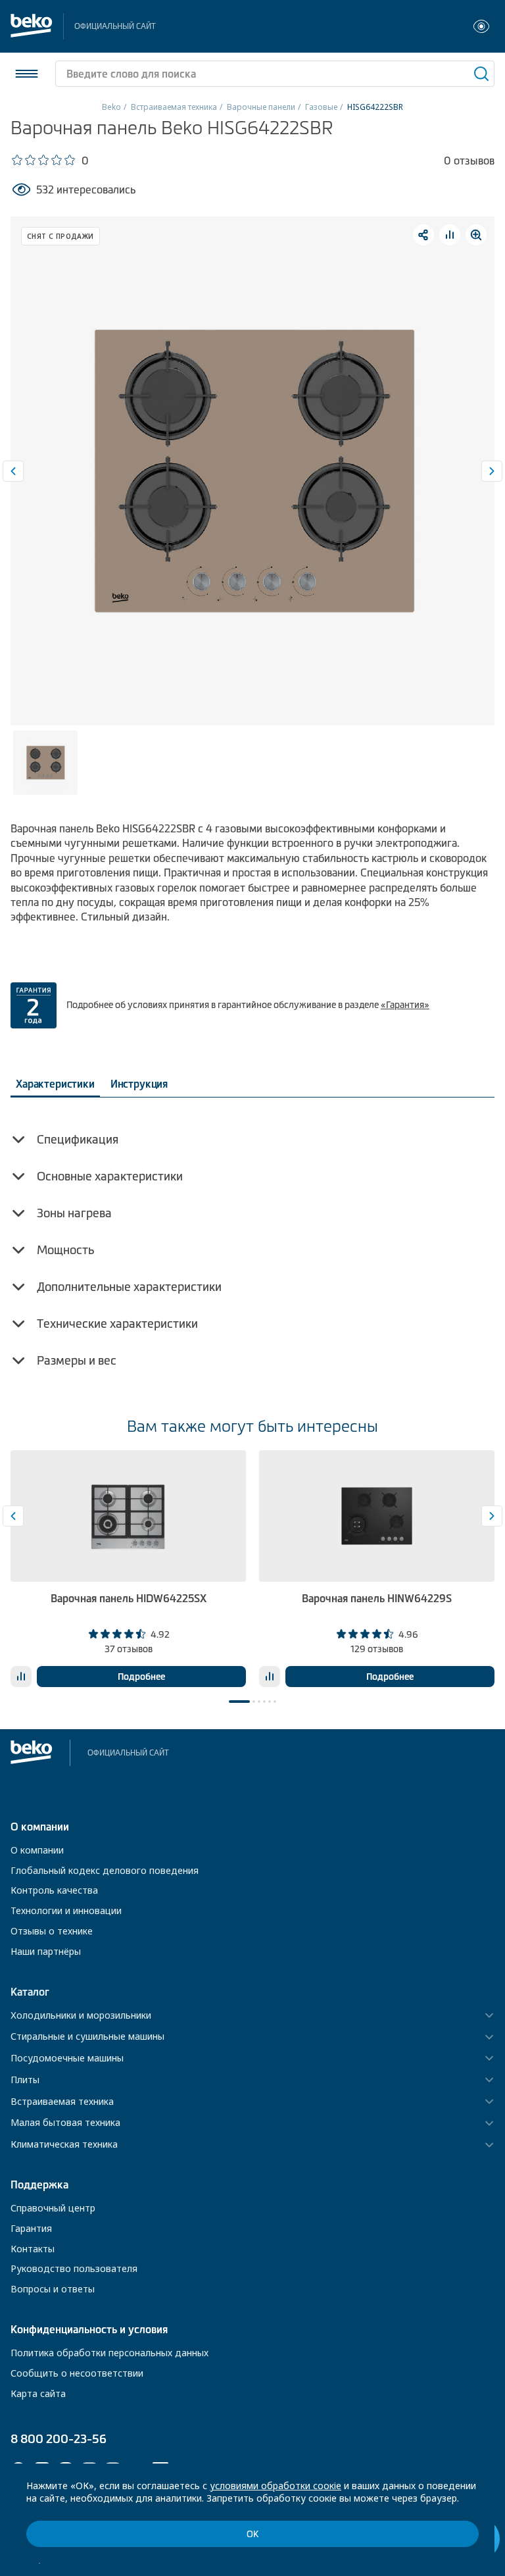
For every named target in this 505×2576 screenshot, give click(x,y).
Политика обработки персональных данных (109, 2353)
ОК (252, 2534)
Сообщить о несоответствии (77, 2373)
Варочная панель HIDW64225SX (129, 1598)
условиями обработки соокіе (276, 2486)
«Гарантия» (405, 1005)
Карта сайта (38, 2393)
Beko (111, 107)
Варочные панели (261, 107)
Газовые (321, 107)
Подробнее (141, 1677)
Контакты (33, 2249)
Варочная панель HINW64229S (377, 1598)
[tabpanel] (128, 1569)
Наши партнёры (46, 1951)
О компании (37, 1850)
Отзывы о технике (52, 1931)
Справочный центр (53, 2208)
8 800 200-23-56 (59, 2439)
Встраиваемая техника (174, 107)
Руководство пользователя (74, 2268)
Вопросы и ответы (53, 2289)
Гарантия (31, 2228)
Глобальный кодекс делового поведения (105, 1870)
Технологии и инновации (66, 1910)
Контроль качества (54, 1890)
